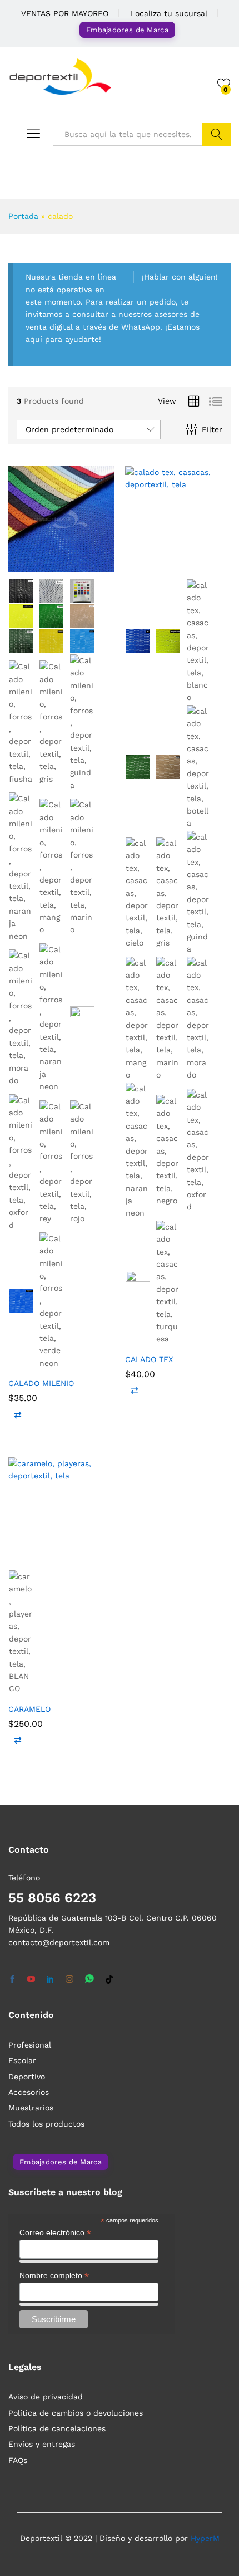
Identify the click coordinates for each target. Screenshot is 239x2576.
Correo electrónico (55, 2233)
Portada (23, 216)
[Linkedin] (50, 1980)
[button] (18, 1414)
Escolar (22, 2060)
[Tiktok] (109, 1980)
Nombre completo (54, 2276)
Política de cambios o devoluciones (76, 2413)
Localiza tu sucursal (169, 13)
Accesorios (29, 2092)
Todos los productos (46, 2124)
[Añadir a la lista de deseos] (85, 565)
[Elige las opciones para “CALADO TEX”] (151, 565)
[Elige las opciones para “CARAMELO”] (34, 1556)
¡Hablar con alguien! (180, 277)
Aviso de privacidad (46, 2397)
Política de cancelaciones (57, 2428)
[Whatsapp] (89, 1979)
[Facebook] (12, 1980)
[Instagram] (69, 1980)
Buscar (216, 134)
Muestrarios (31, 2108)
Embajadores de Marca (127, 30)
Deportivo (27, 2077)
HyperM (205, 2538)
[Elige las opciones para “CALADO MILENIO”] (34, 565)
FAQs (18, 2460)
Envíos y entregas (42, 2444)
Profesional (30, 2045)
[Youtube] (31, 1980)
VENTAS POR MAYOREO (65, 13)
